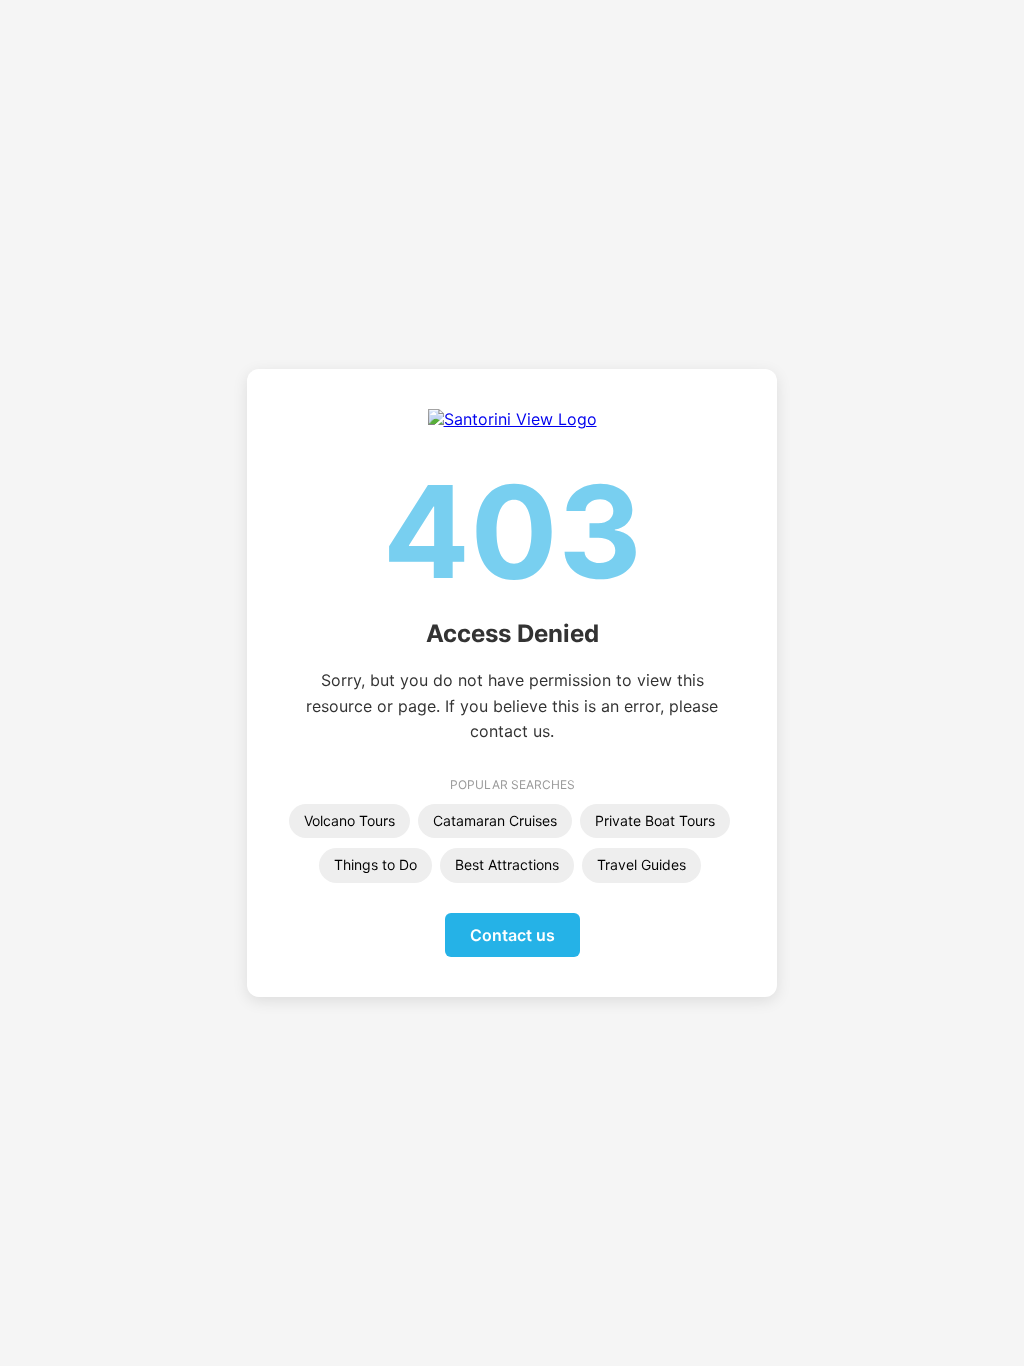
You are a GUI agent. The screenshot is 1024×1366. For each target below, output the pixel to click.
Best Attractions (507, 864)
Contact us (512, 935)
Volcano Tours (349, 820)
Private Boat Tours (655, 820)
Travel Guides (641, 864)
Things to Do (375, 864)
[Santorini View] (512, 419)
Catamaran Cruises (495, 820)
